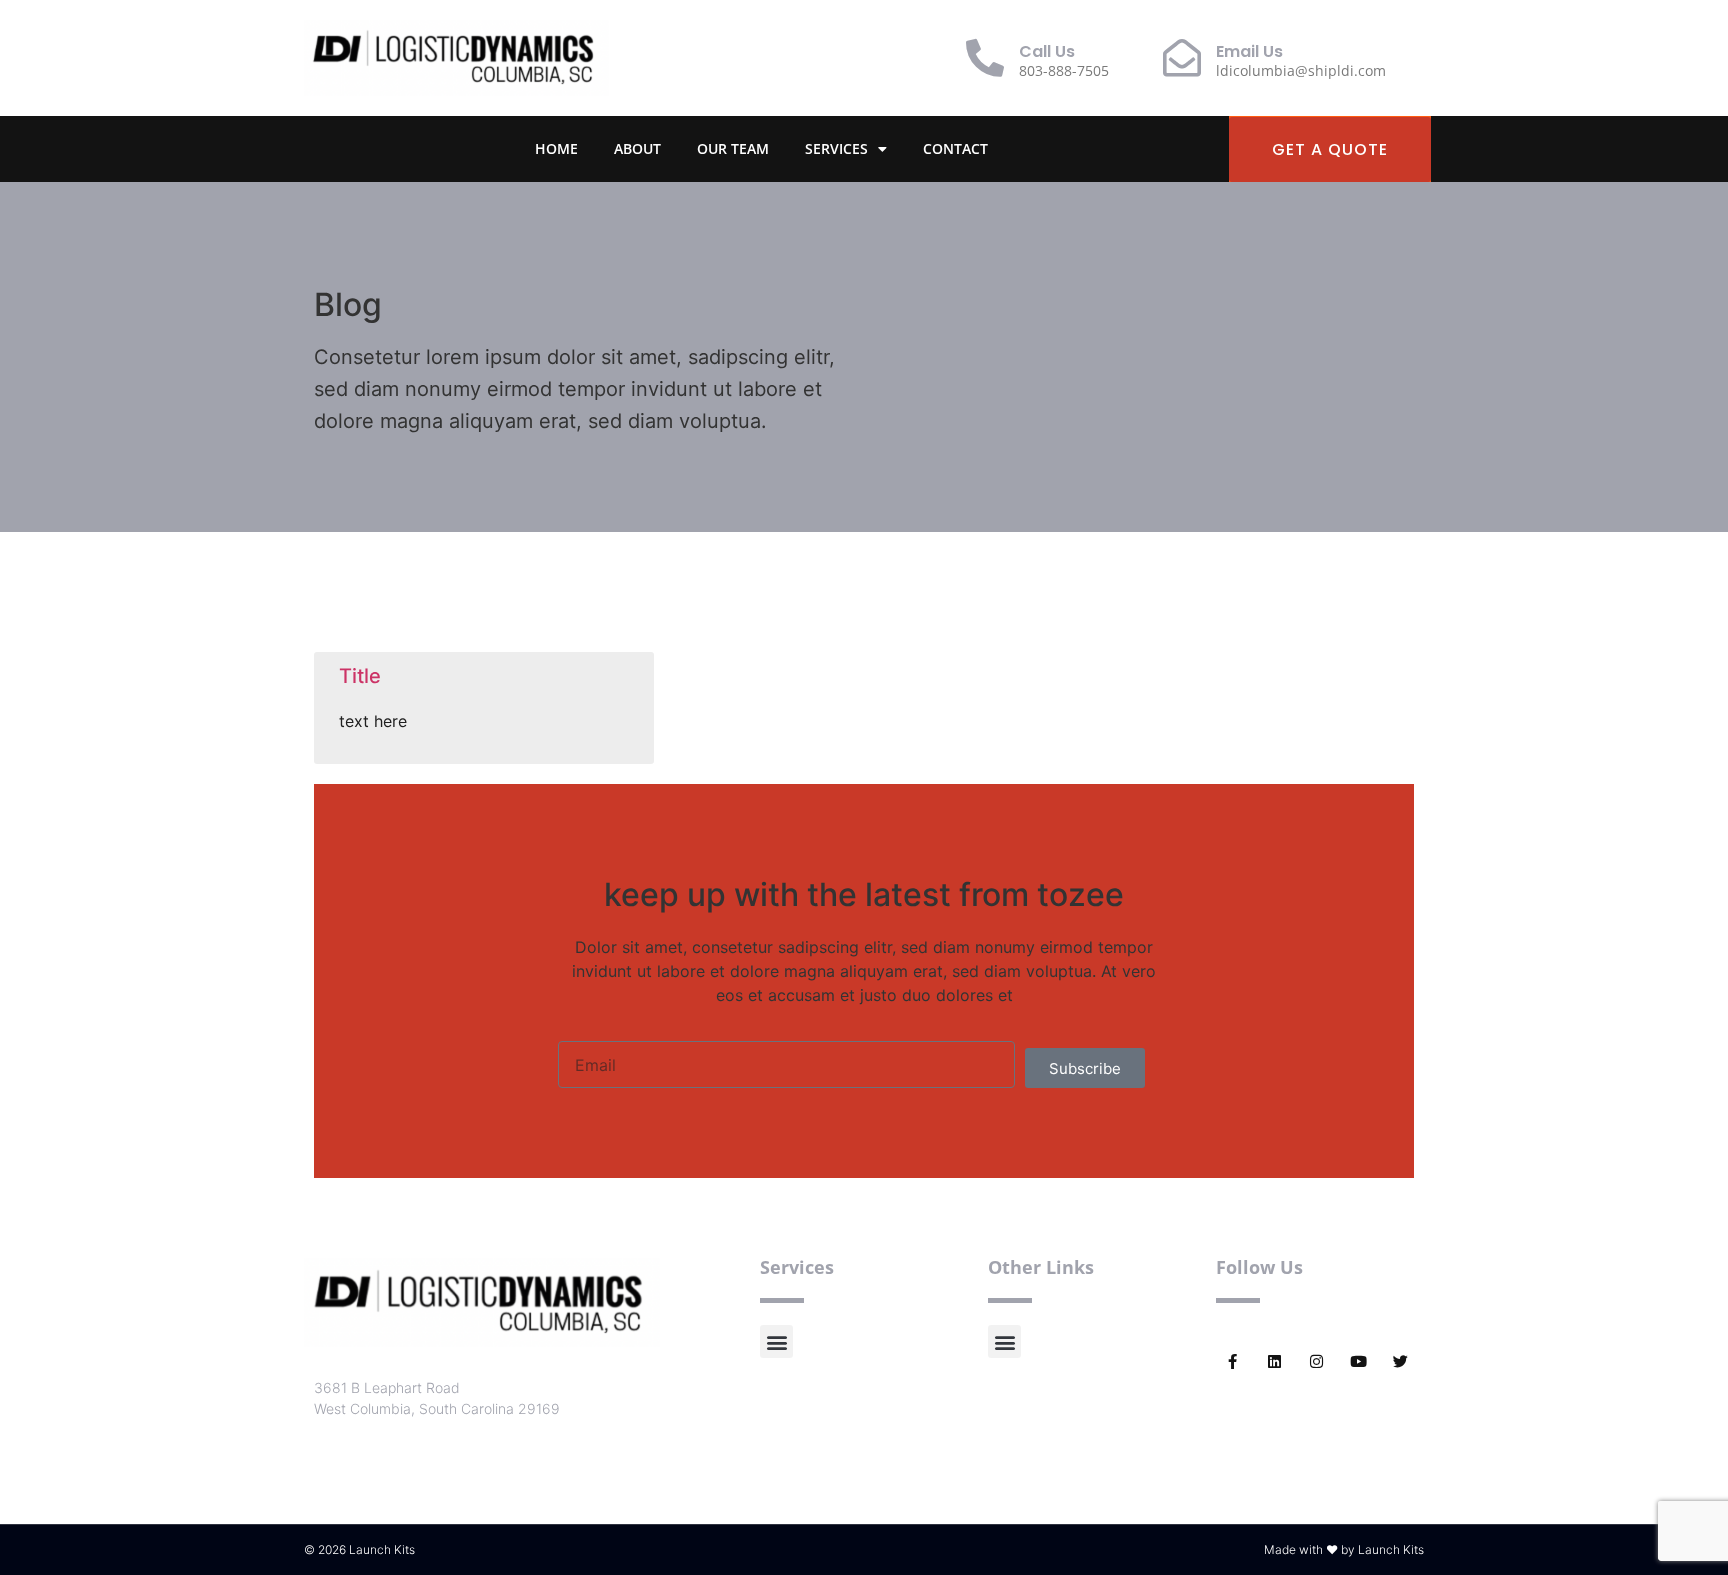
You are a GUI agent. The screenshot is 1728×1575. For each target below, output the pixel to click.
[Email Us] (1182, 58)
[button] (776, 1341)
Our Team (733, 148)
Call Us (1047, 51)
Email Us (1249, 51)
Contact (955, 148)
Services (836, 148)
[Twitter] (1400, 1361)
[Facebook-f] (1232, 1361)
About (637, 148)
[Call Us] (985, 58)
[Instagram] (1316, 1361)
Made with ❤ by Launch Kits (1344, 1549)
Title (360, 676)
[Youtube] (1358, 1361)
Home (556, 148)
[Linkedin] (1274, 1361)
